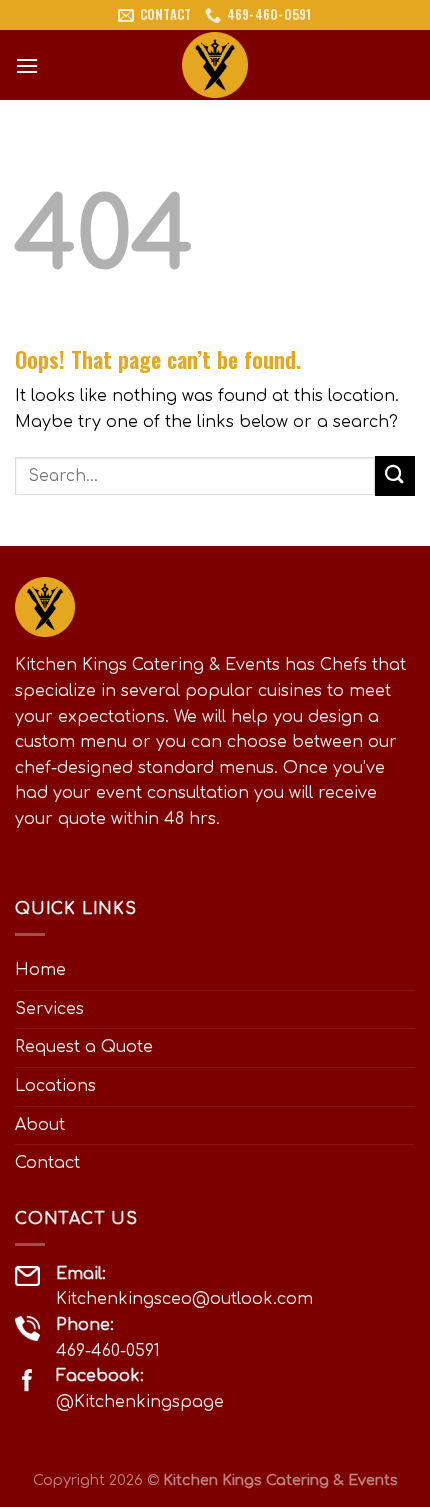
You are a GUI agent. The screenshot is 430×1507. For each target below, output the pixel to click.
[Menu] (27, 65)
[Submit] (395, 475)
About (40, 1125)
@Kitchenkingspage (140, 1402)
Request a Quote (84, 1047)
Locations (55, 1086)
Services (49, 1009)
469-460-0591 (108, 1351)
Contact (47, 1163)
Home (40, 970)
